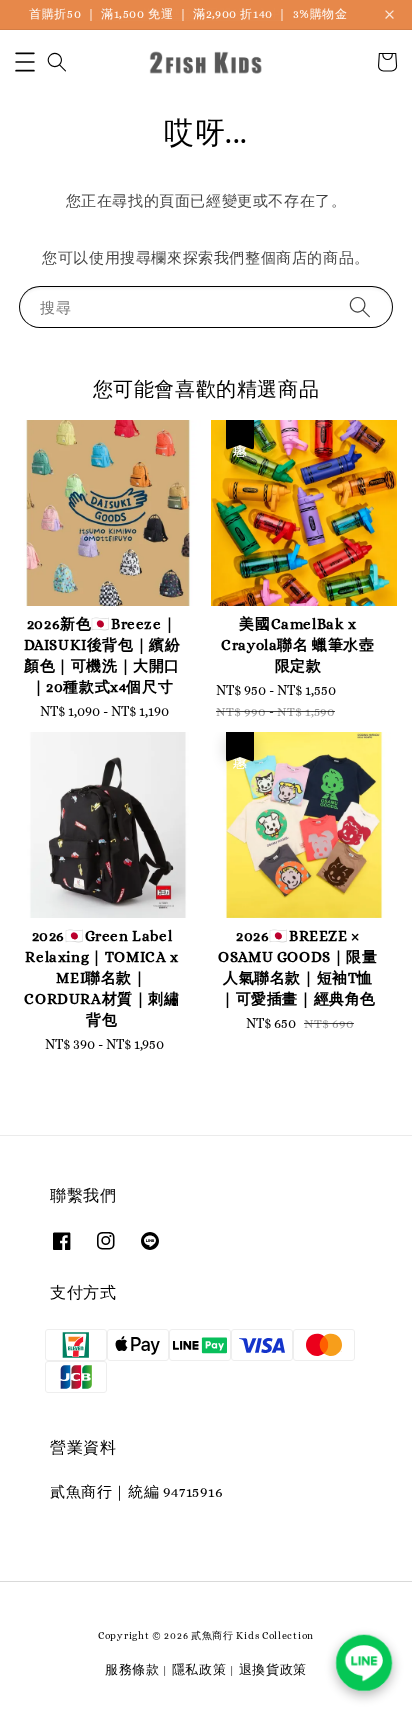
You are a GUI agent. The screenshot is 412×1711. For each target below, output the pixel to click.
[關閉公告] (389, 14)
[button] (25, 62)
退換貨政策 (273, 1669)
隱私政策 (199, 1669)
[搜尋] (360, 306)
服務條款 (132, 1669)
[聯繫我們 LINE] (364, 1663)
